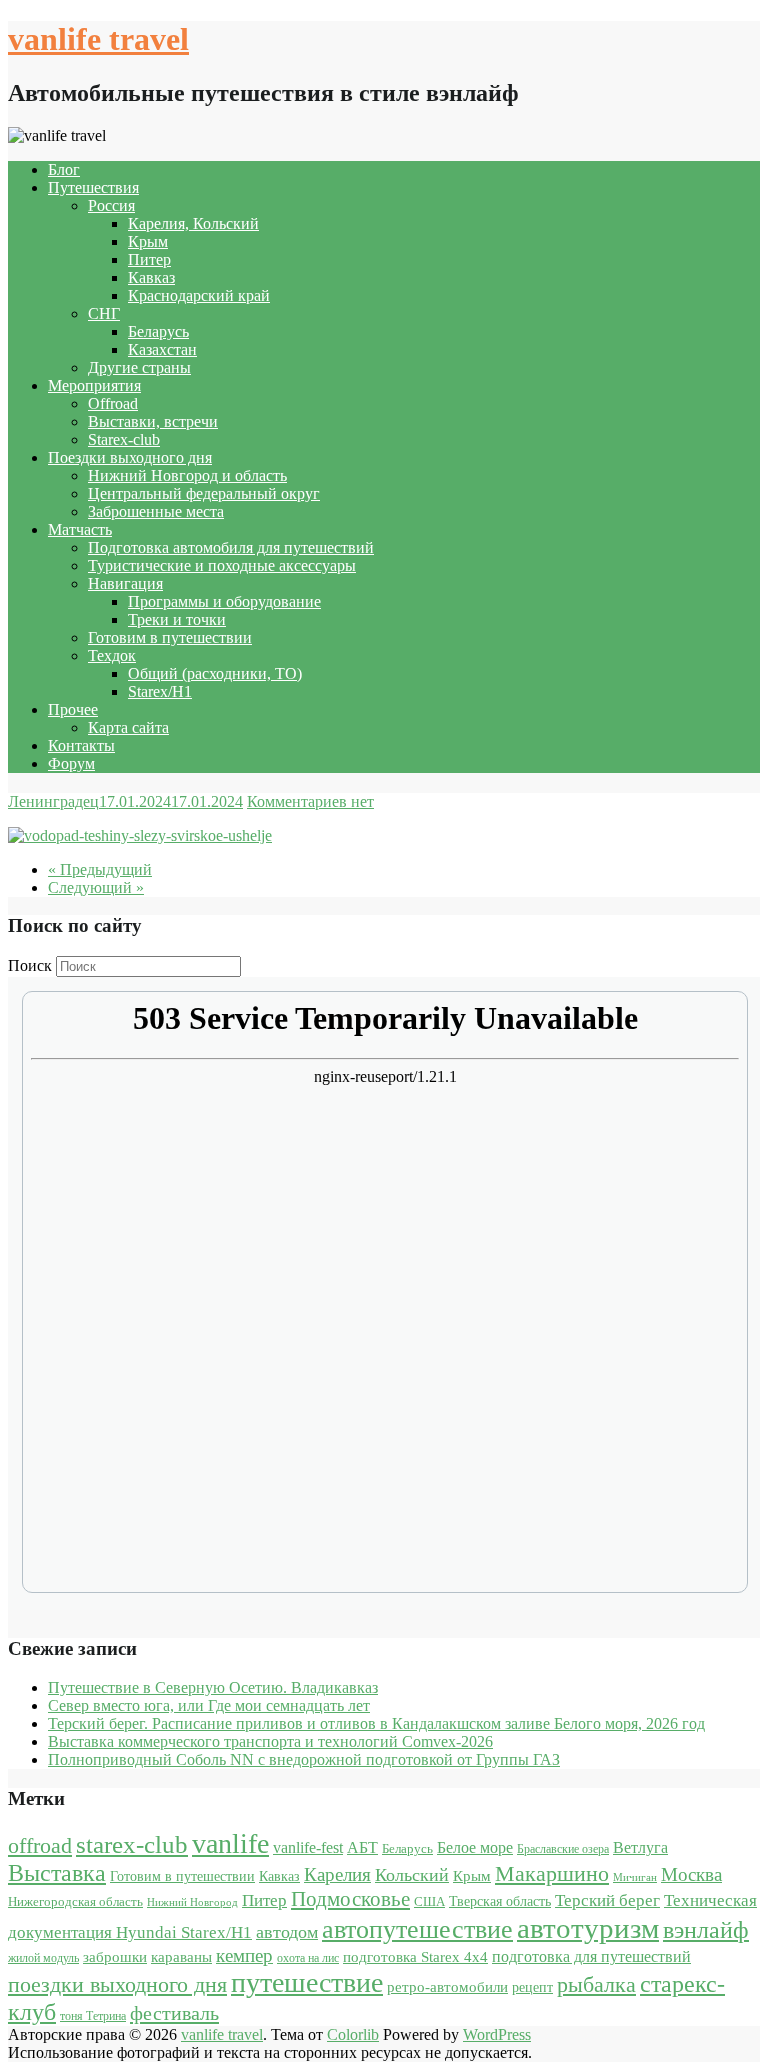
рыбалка (596, 1985)
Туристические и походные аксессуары (222, 565)
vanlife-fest (308, 1847)
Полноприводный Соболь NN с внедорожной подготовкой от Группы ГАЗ (304, 1759)
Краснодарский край (199, 295)
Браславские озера (563, 1849)
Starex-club (124, 439)
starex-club (132, 1844)
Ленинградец (53, 801)
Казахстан (162, 349)
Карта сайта (128, 727)
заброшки (115, 1957)
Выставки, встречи (153, 421)
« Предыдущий (100, 869)
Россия (111, 205)
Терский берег (607, 1900)
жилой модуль (43, 1958)
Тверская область (500, 1901)
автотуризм (588, 1928)
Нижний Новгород (192, 1902)
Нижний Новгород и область (187, 475)
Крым (148, 241)
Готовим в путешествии (170, 637)
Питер (149, 259)
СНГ (104, 313)
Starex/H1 (160, 691)
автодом (287, 1932)
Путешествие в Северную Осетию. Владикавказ (213, 1687)
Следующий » (96, 887)
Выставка (57, 1873)
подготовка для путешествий (591, 1956)
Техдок (112, 655)
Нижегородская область (75, 1901)
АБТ (362, 1847)
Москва (691, 1874)
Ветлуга (640, 1847)
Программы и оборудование (224, 601)
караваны (181, 1956)
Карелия (337, 1874)
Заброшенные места (156, 511)
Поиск (30, 965)
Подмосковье (350, 1899)
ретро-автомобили (447, 1986)
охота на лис (308, 1958)
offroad (40, 1846)
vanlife (230, 1843)
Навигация (125, 583)
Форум (71, 763)
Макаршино (552, 1873)
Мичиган (635, 1877)
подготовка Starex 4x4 (415, 1957)
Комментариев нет (310, 801)
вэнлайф (706, 1929)
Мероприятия (94, 385)
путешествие (307, 1982)
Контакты (81, 745)
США (429, 1901)
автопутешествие (417, 1929)
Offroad (113, 403)
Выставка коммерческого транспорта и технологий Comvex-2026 (270, 1741)
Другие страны (139, 367)
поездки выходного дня (117, 1984)
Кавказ (151, 277)
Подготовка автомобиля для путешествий (231, 547)
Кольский (412, 1875)
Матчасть (80, 529)
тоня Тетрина (93, 2016)
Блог (64, 169)
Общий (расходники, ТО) (215, 673)
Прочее (73, 709)
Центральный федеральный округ (204, 493)
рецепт (532, 1987)
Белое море (475, 1847)
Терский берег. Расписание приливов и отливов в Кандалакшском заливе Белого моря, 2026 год (376, 1723)
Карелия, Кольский (193, 223)
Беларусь (158, 331)
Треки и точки (177, 619)
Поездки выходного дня (130, 457)
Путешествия (93, 187)
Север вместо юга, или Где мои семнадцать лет (209, 1705)
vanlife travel (98, 39)
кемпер (244, 1955)
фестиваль (174, 2013)
